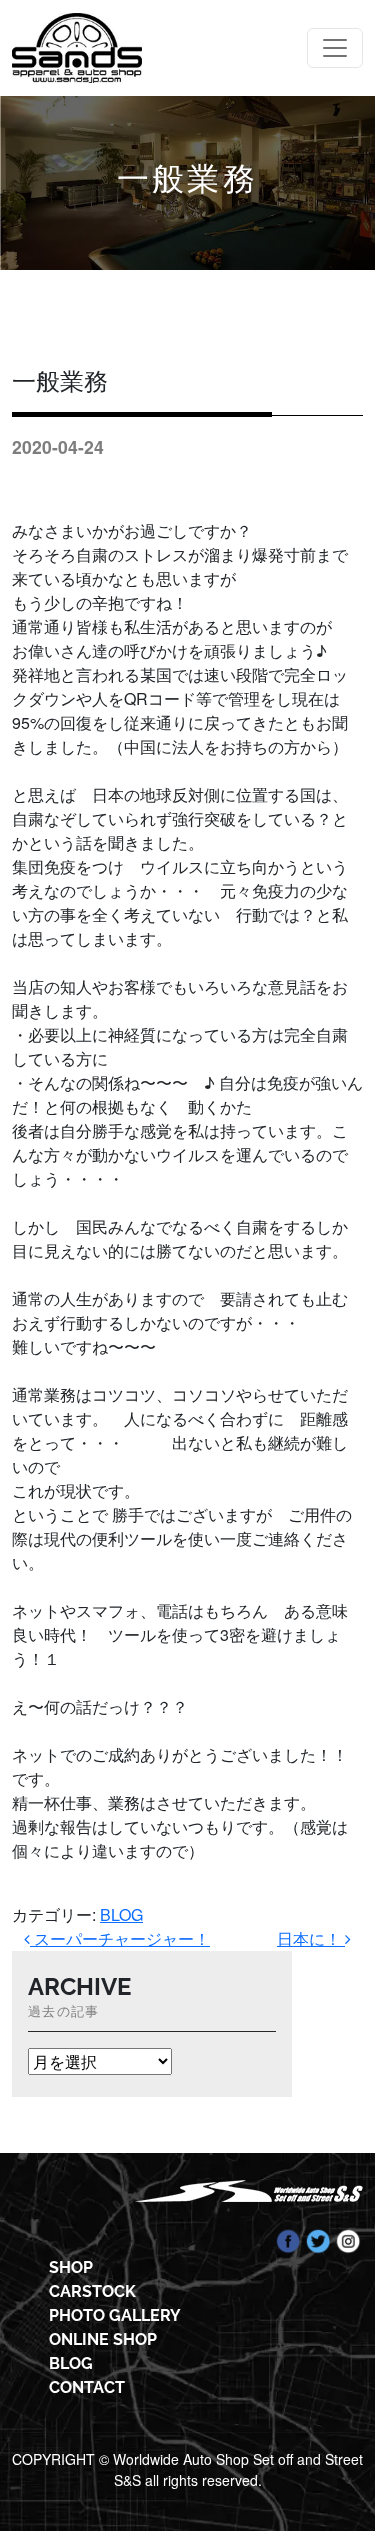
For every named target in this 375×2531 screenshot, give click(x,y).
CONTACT (87, 2387)
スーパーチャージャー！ (120, 1938)
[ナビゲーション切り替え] (335, 48)
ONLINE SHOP (103, 2339)
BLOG (121, 1914)
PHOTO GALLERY (115, 2315)
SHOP (71, 2267)
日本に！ (311, 1938)
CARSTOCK (92, 2291)
